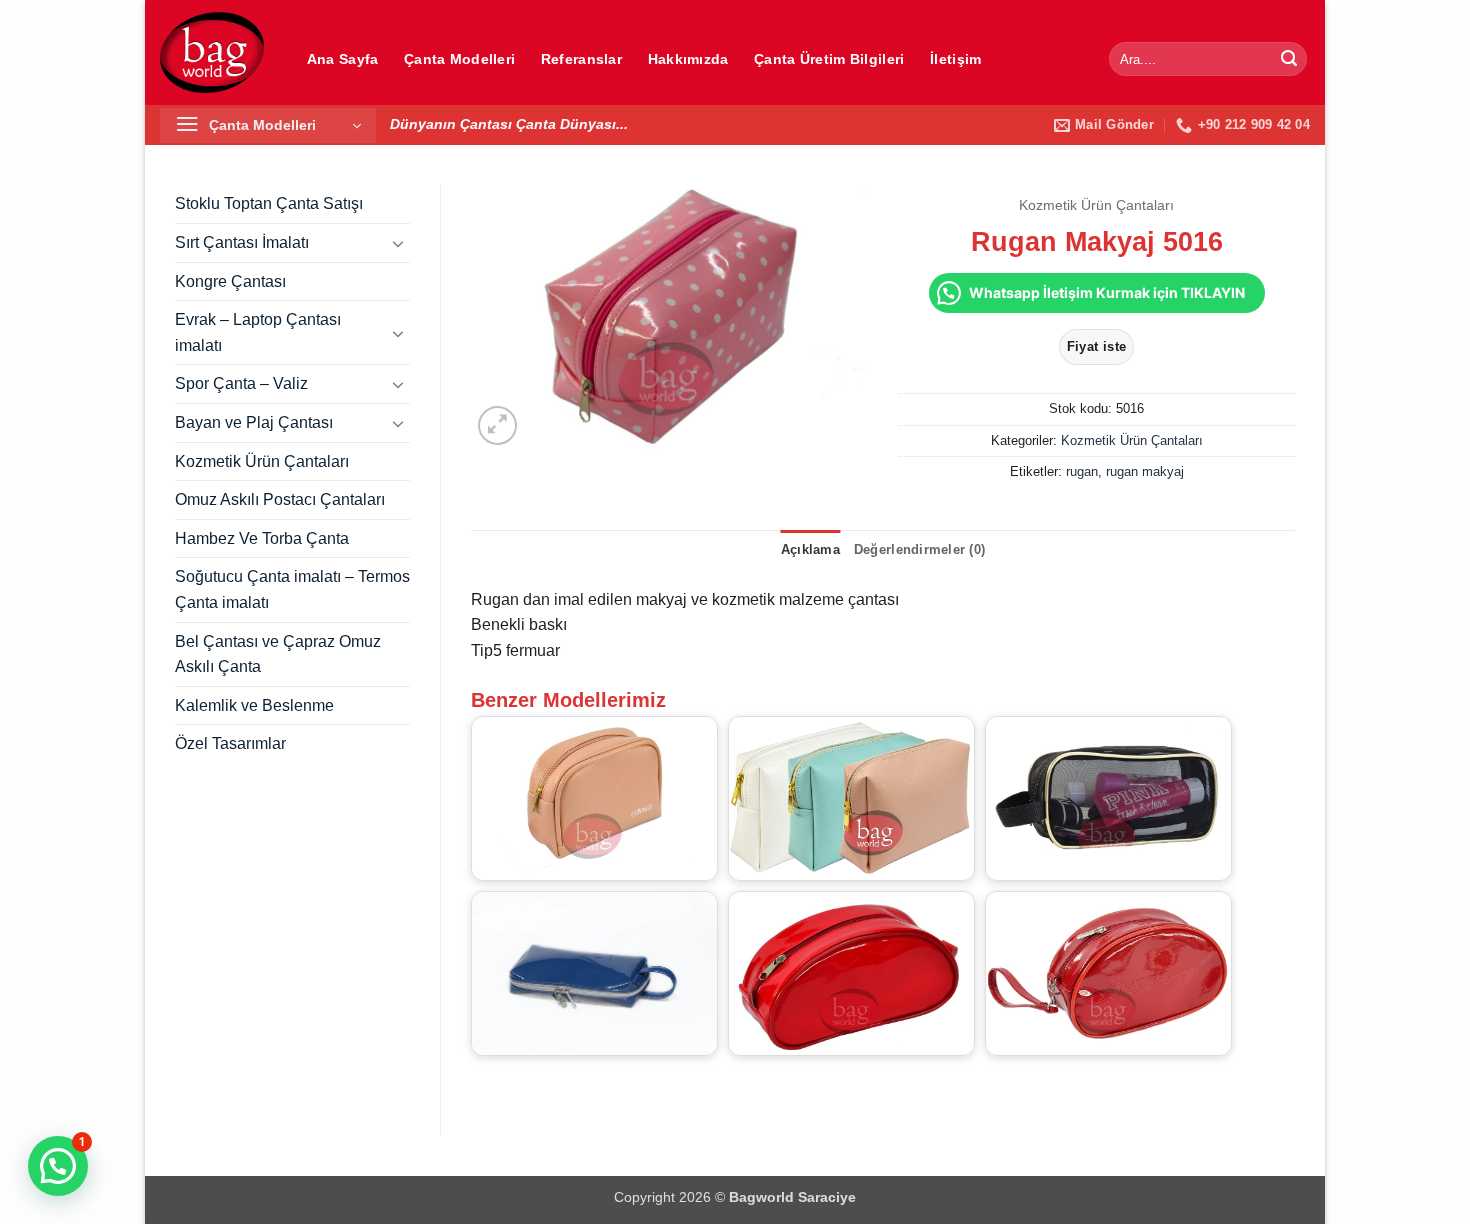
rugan (1082, 471)
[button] (268, 125)
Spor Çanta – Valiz (241, 383)
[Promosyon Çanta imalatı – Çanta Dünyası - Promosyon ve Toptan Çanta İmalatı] (212, 52)
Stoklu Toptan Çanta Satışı (269, 203)
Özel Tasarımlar (230, 743)
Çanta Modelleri (459, 59)
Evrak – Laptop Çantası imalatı (258, 332)
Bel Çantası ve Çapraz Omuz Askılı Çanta (278, 654)
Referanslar (581, 59)
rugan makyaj (1145, 471)
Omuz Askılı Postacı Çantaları (280, 499)
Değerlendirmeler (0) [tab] (919, 549)
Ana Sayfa (343, 59)
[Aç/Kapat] (398, 243)
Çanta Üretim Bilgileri (829, 59)
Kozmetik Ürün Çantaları (262, 461)
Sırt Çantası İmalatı (242, 242)
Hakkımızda (688, 59)
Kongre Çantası (230, 281)
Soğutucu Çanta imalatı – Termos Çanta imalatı (292, 589)
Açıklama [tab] (810, 549)
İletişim (955, 59)
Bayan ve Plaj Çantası (254, 422)
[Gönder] (1289, 59)
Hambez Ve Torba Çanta (262, 538)
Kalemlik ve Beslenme (254, 705)
